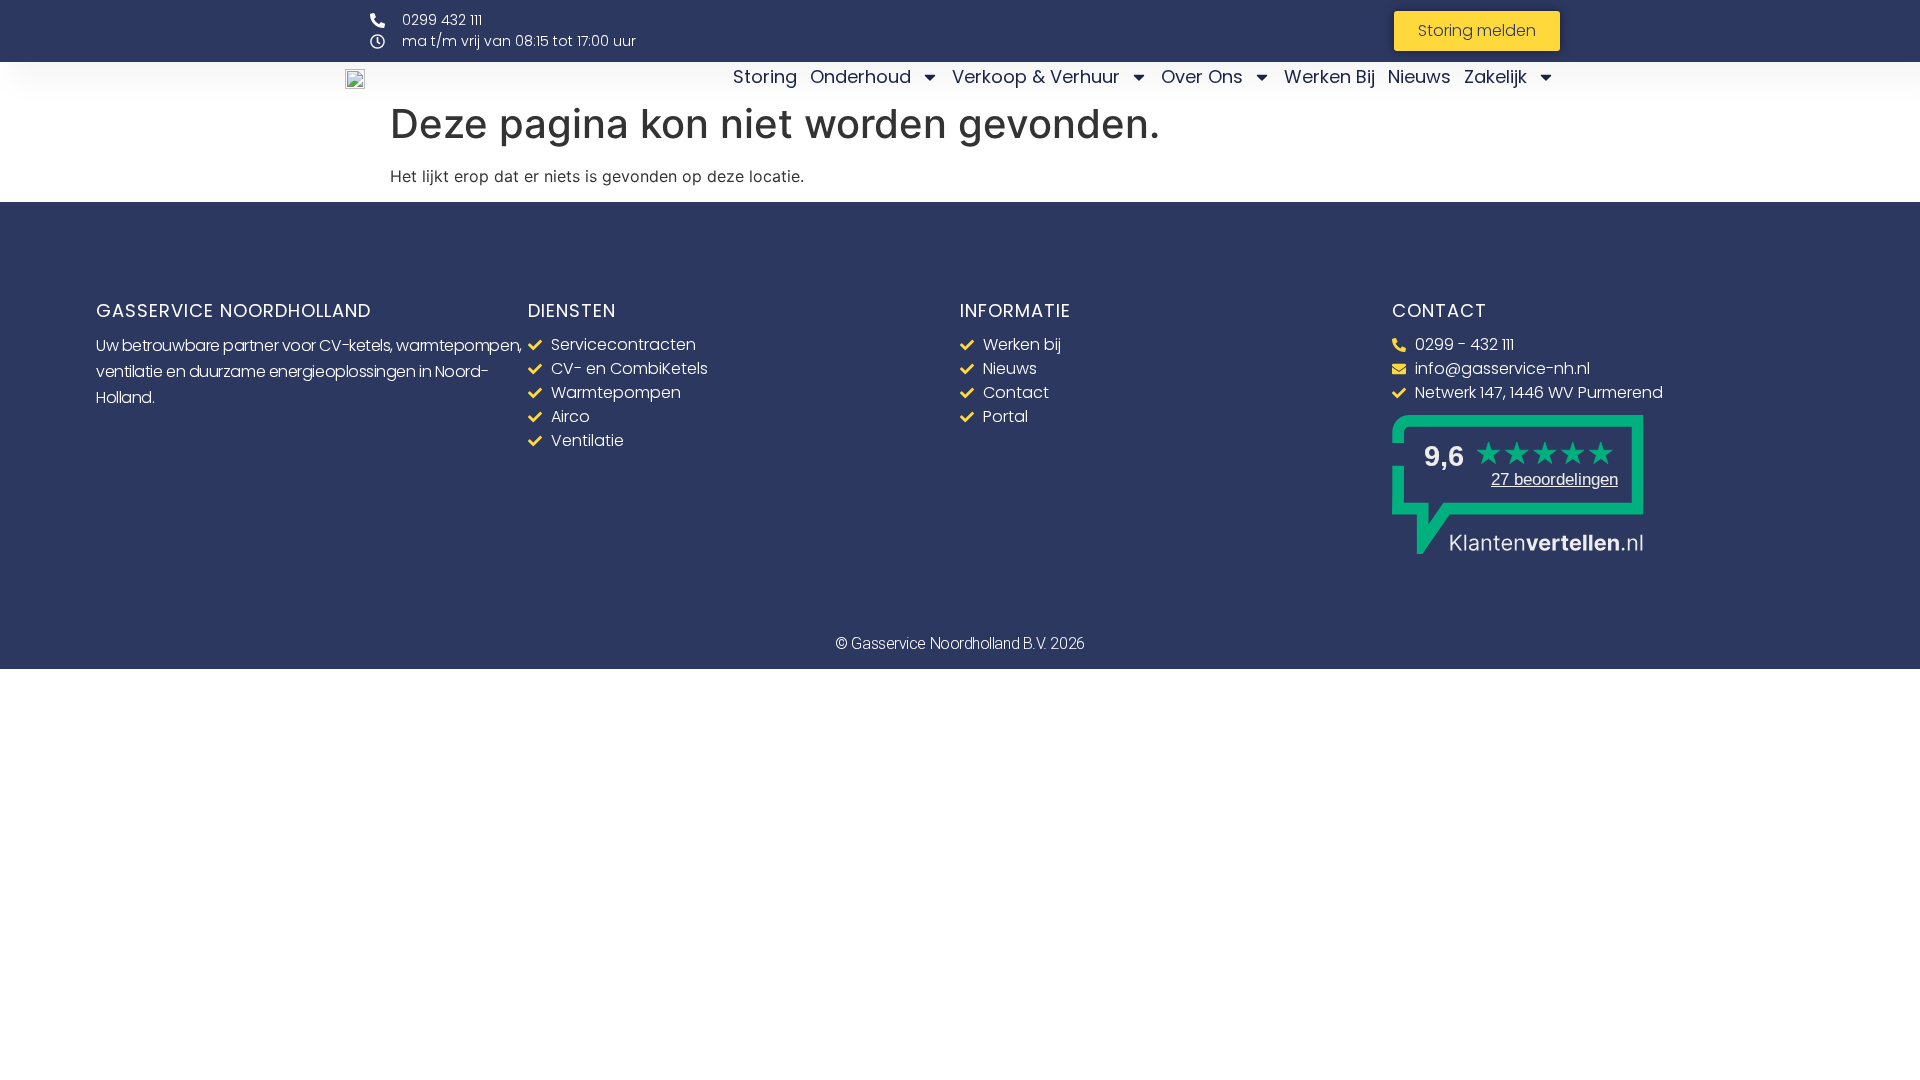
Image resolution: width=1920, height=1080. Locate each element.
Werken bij (1329, 76)
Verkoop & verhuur (1036, 76)
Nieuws (1419, 76)
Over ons (1202, 76)
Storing (765, 76)
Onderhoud (860, 76)
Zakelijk (1495, 76)
